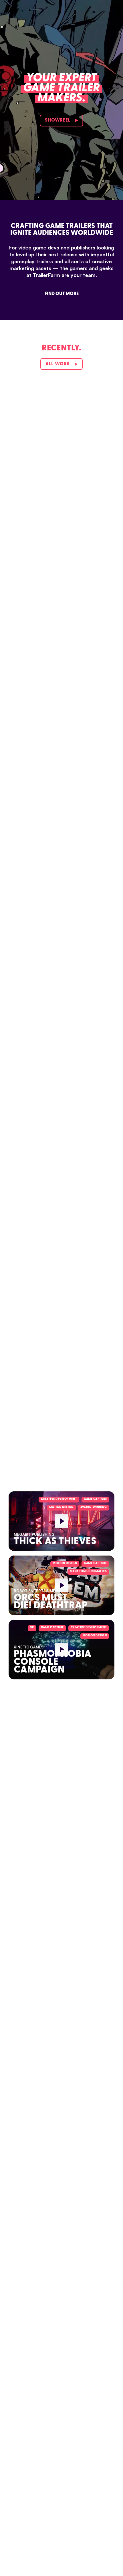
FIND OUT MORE (62, 294)
